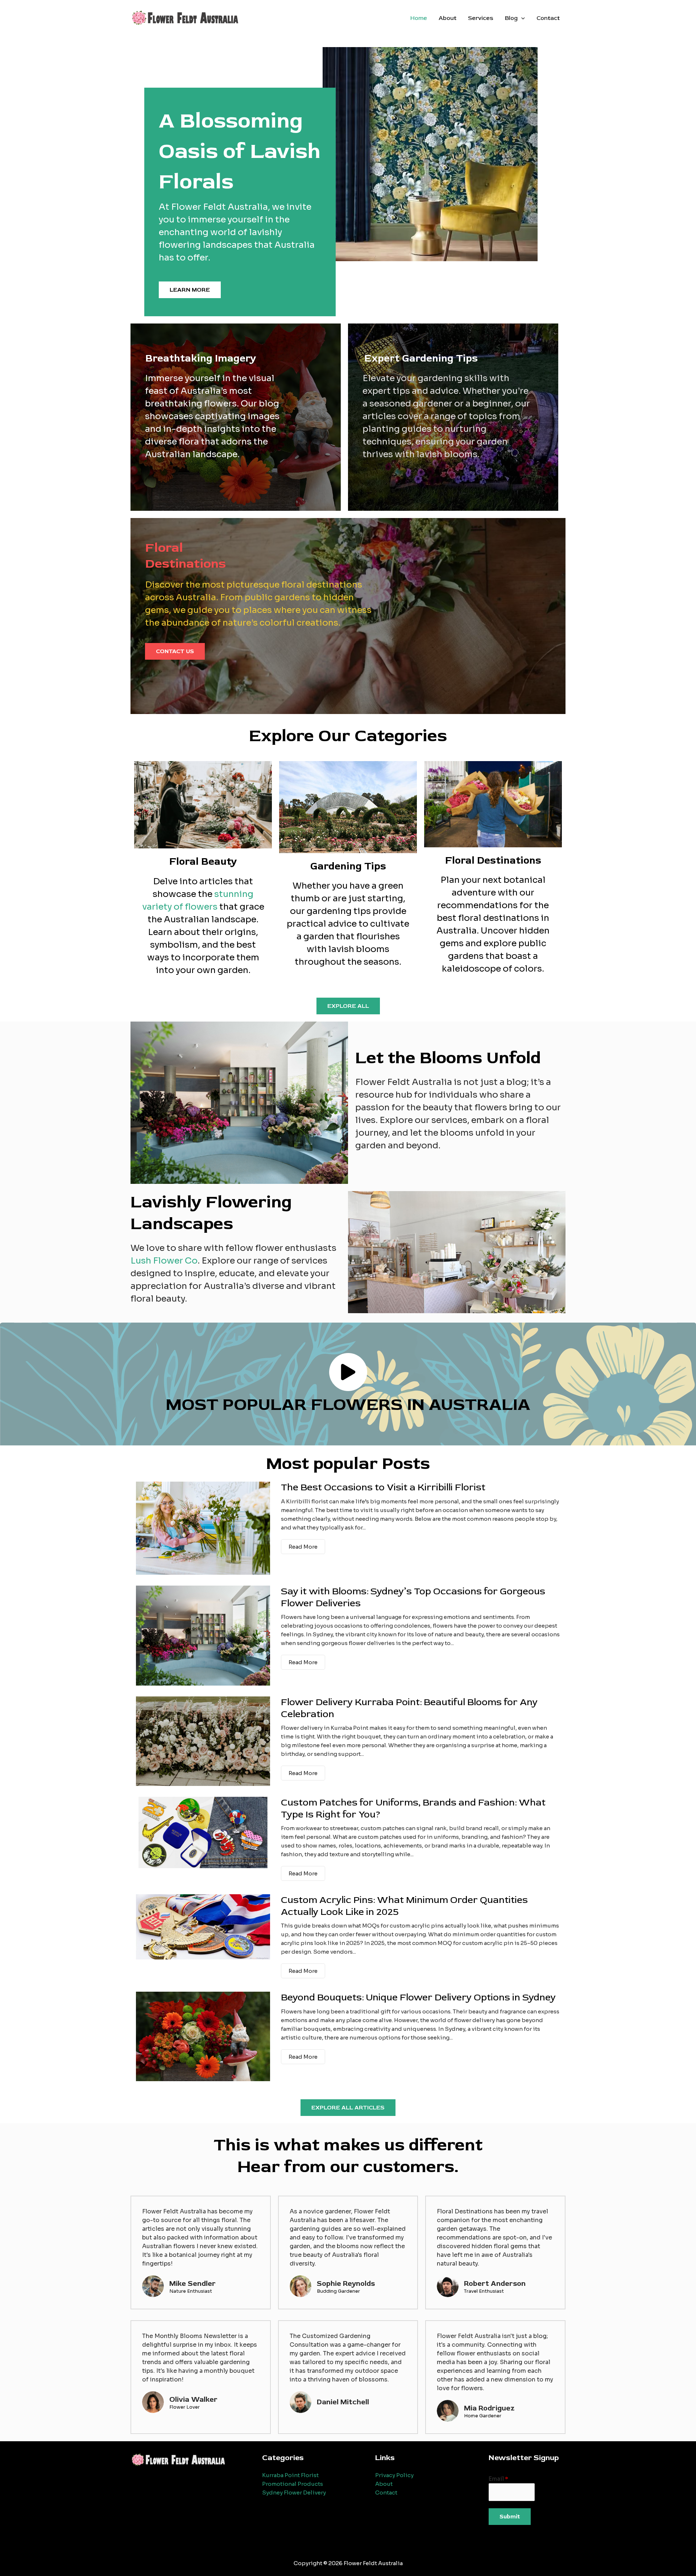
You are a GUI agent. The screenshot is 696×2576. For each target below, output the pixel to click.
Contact (548, 18)
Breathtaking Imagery (201, 358)
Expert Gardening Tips (421, 358)
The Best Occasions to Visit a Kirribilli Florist (383, 1487)
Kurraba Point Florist (290, 2475)
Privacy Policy (394, 2475)
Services (481, 18)
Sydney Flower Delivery (294, 2493)
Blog (511, 18)
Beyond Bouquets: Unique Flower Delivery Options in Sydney (418, 1997)
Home (419, 18)
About (448, 18)
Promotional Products (293, 2484)
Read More (303, 1547)
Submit (510, 2517)
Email (498, 2479)
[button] (521, 18)
